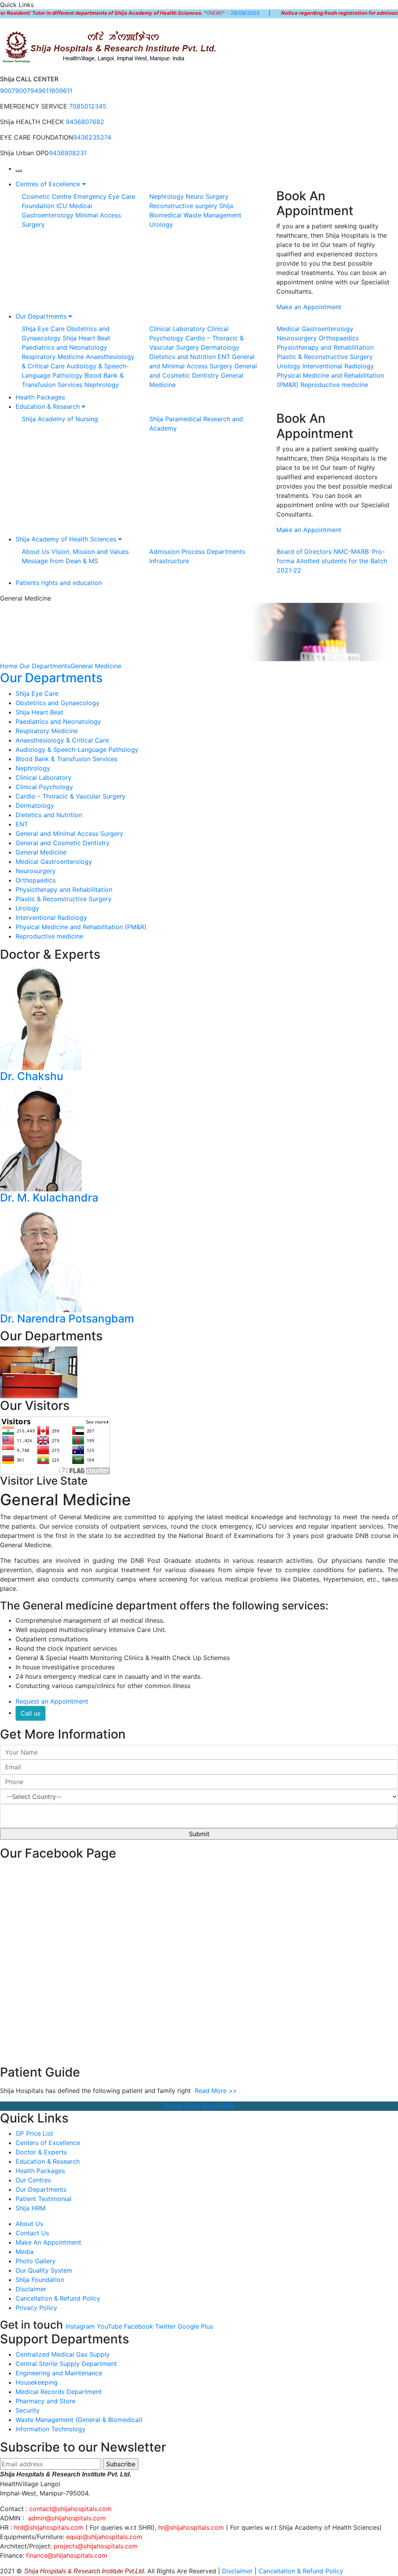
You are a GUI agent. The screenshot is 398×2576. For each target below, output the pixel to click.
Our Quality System (44, 2270)
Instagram (80, 2326)
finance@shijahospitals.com (67, 2555)
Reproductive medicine (334, 385)
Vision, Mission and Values (90, 552)
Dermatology (220, 347)
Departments (226, 552)
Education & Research (49, 406)
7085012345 (88, 106)
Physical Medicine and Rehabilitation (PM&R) (81, 927)
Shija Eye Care (43, 329)
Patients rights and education (59, 583)
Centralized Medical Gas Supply (63, 2354)
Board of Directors (304, 552)
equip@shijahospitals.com (104, 2537)
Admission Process (177, 552)
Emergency (90, 196)
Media (24, 2252)
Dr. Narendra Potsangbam (67, 1319)
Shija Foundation (40, 2280)
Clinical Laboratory (177, 329)
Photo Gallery (36, 2261)
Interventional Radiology (338, 366)
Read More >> (216, 2091)
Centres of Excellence (49, 184)
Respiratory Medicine (53, 357)
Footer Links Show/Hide (199, 2106)
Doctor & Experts (41, 2152)
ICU (62, 206)
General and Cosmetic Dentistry (63, 843)
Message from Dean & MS (60, 561)
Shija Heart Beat (86, 338)
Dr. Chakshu (32, 1076)
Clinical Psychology (44, 787)
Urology (161, 224)
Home (9, 666)
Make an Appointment (309, 307)
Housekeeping (37, 2382)
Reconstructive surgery (183, 206)
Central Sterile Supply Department (66, 2364)
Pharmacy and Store (45, 2401)
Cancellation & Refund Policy (58, 2298)
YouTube (109, 2326)
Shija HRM (31, 2208)
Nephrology (167, 196)
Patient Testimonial (44, 2199)
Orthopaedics (339, 338)
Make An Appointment (48, 2242)
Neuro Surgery (207, 196)
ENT (224, 357)
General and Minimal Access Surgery (69, 834)
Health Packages (40, 397)
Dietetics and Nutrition (182, 357)
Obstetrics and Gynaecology (58, 703)
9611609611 (55, 91)
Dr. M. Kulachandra (49, 1198)
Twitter (165, 2326)
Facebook (139, 2326)
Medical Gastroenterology (315, 329)
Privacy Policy (36, 2308)
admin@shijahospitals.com (67, 2518)
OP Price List (34, 2133)
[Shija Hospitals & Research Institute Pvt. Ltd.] (110, 46)
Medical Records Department (59, 2392)
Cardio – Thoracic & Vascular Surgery (71, 796)
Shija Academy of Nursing (60, 419)
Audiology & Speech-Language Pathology (77, 750)
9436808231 (68, 153)
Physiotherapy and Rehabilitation (325, 347)
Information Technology (51, 2429)
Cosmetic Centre (47, 196)
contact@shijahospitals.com (70, 2509)
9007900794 (19, 91)
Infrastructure (169, 561)
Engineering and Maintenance (59, 2373)
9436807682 (85, 122)
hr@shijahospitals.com (191, 2527)
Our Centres (33, 2180)
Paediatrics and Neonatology (65, 347)
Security (28, 2410)
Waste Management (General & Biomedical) (79, 2420)
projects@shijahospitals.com (96, 2546)
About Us (36, 552)
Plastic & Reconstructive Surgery (325, 357)
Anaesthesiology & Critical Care (62, 740)
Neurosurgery (297, 338)
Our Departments (42, 316)
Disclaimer (31, 2289)
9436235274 (92, 137)
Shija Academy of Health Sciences (67, 539)
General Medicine (96, 666)
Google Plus (195, 2326)
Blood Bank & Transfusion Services (66, 759)
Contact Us (32, 2233)
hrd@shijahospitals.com (49, 2527)
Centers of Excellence (48, 2143)
